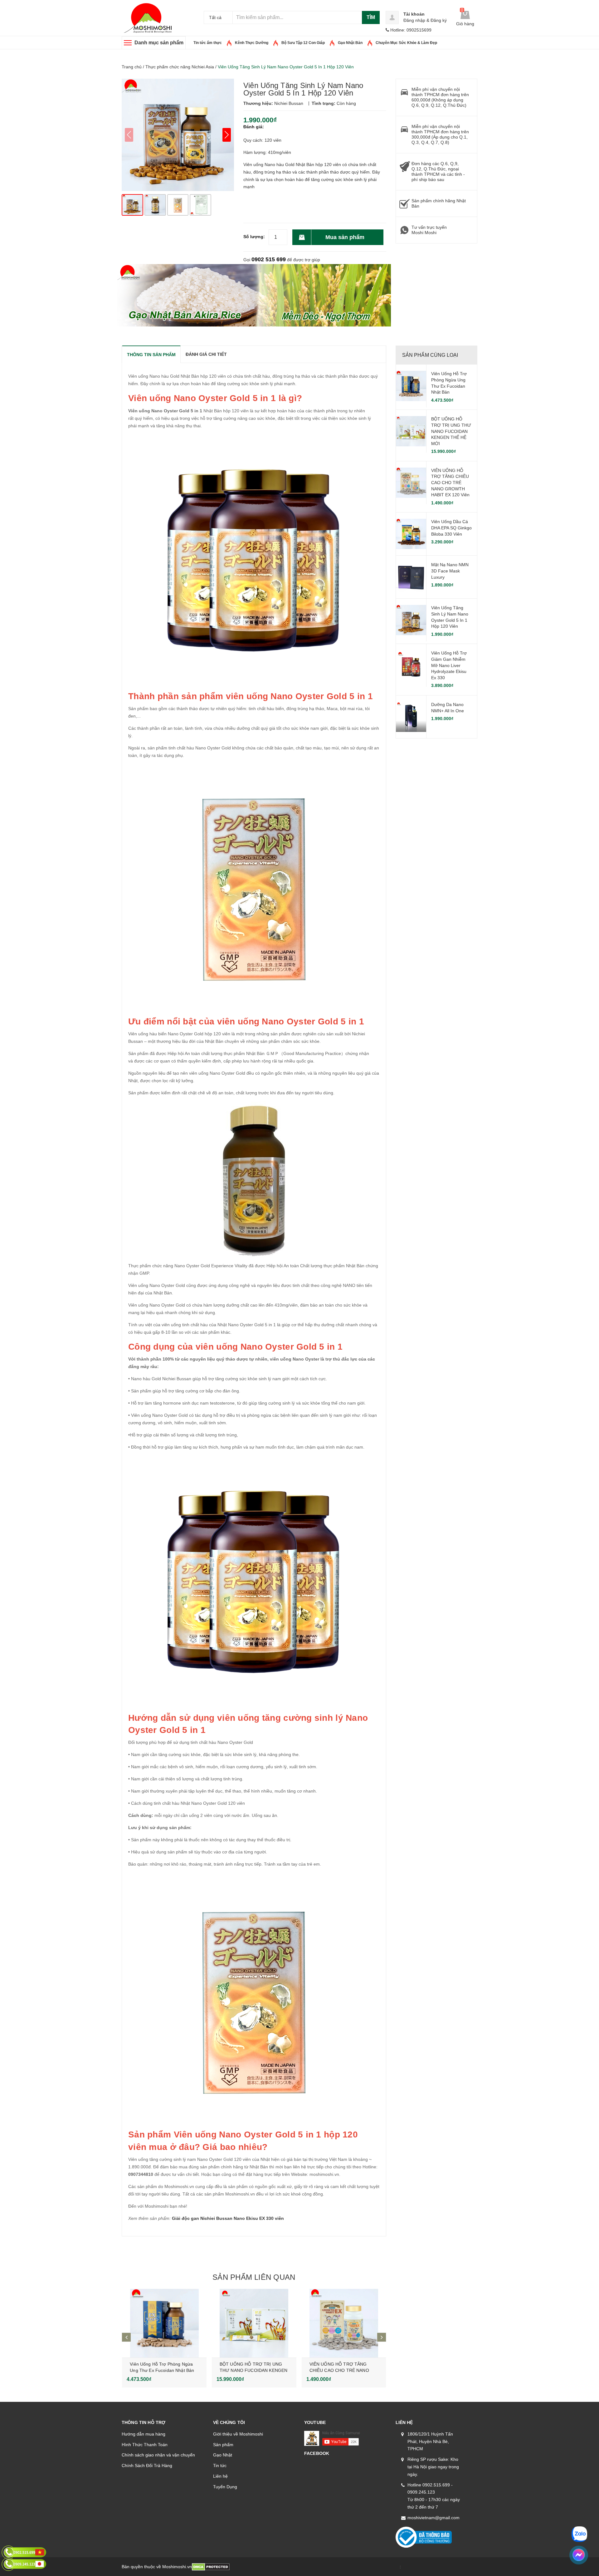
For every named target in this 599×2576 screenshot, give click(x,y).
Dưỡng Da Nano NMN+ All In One (448, 708)
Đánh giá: (254, 127)
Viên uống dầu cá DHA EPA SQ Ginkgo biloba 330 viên (451, 528)
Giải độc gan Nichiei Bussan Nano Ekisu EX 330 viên (228, 2218)
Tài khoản (414, 14)
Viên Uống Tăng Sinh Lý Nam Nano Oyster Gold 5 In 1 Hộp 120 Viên (450, 617)
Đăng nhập (414, 20)
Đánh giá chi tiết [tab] (206, 354)
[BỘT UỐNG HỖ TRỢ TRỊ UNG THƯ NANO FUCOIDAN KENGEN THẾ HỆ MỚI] (254, 2323)
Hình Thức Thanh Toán (145, 2445)
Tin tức (220, 2466)
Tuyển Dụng (225, 2487)
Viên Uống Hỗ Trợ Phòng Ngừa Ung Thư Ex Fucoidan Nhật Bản (449, 383)
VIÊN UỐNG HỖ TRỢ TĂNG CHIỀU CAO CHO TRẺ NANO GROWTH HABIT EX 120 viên (339, 2370)
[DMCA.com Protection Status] (211, 2567)
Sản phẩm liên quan (254, 2277)
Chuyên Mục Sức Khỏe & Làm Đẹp (406, 43)
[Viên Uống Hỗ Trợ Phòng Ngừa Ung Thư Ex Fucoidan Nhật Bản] (164, 2323)
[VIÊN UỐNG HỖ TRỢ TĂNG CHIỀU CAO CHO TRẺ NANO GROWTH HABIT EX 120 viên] (344, 2323)
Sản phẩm (223, 2445)
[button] (227, 135)
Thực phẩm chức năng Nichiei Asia (180, 67)
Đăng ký (439, 20)
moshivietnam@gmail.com (433, 2518)
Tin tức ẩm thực (208, 43)
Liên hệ (220, 2476)
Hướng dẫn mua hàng (144, 2434)
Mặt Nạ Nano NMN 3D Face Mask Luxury (450, 571)
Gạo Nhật (223, 2455)
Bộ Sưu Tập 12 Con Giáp (303, 43)
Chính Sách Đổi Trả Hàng (147, 2466)
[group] (178, 135)
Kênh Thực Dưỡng (252, 43)
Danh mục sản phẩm (159, 43)
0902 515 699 (269, 259)
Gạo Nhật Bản (350, 43)
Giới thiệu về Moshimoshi (238, 2434)
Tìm (371, 17)
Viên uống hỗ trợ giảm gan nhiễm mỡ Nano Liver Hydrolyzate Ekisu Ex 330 (449, 665)
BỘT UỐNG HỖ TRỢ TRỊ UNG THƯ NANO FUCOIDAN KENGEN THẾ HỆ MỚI (253, 2370)
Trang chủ (132, 67)
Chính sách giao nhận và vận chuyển (158, 2455)
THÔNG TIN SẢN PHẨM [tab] (151, 355)
